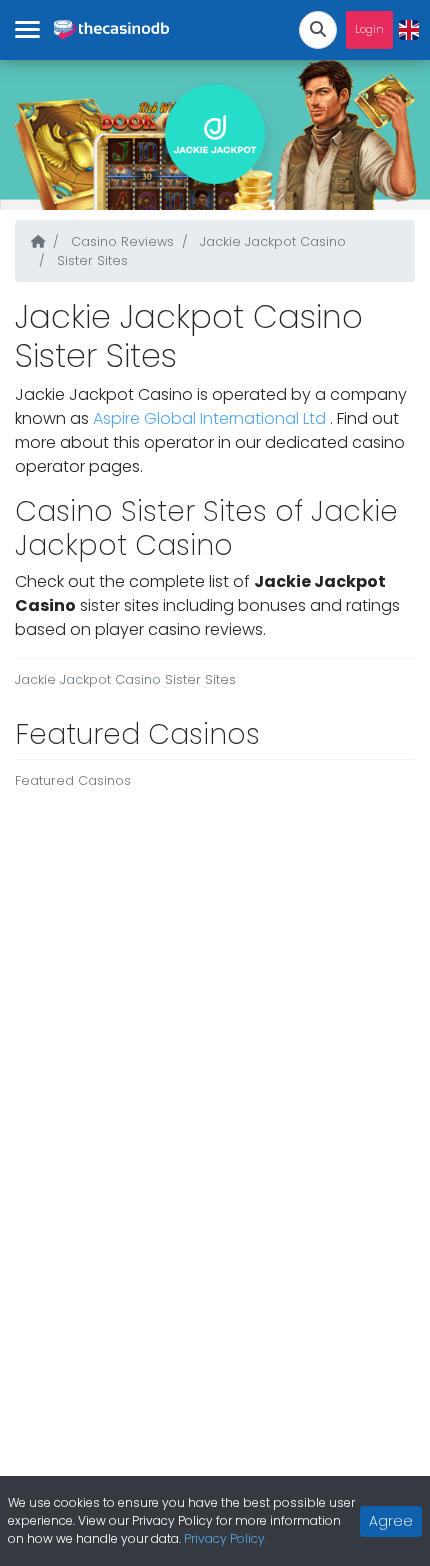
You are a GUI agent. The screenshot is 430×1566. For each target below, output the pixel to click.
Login (369, 29)
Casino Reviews (120, 241)
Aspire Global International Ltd (211, 418)
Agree (391, 1521)
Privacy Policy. (225, 1538)
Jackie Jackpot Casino (271, 241)
